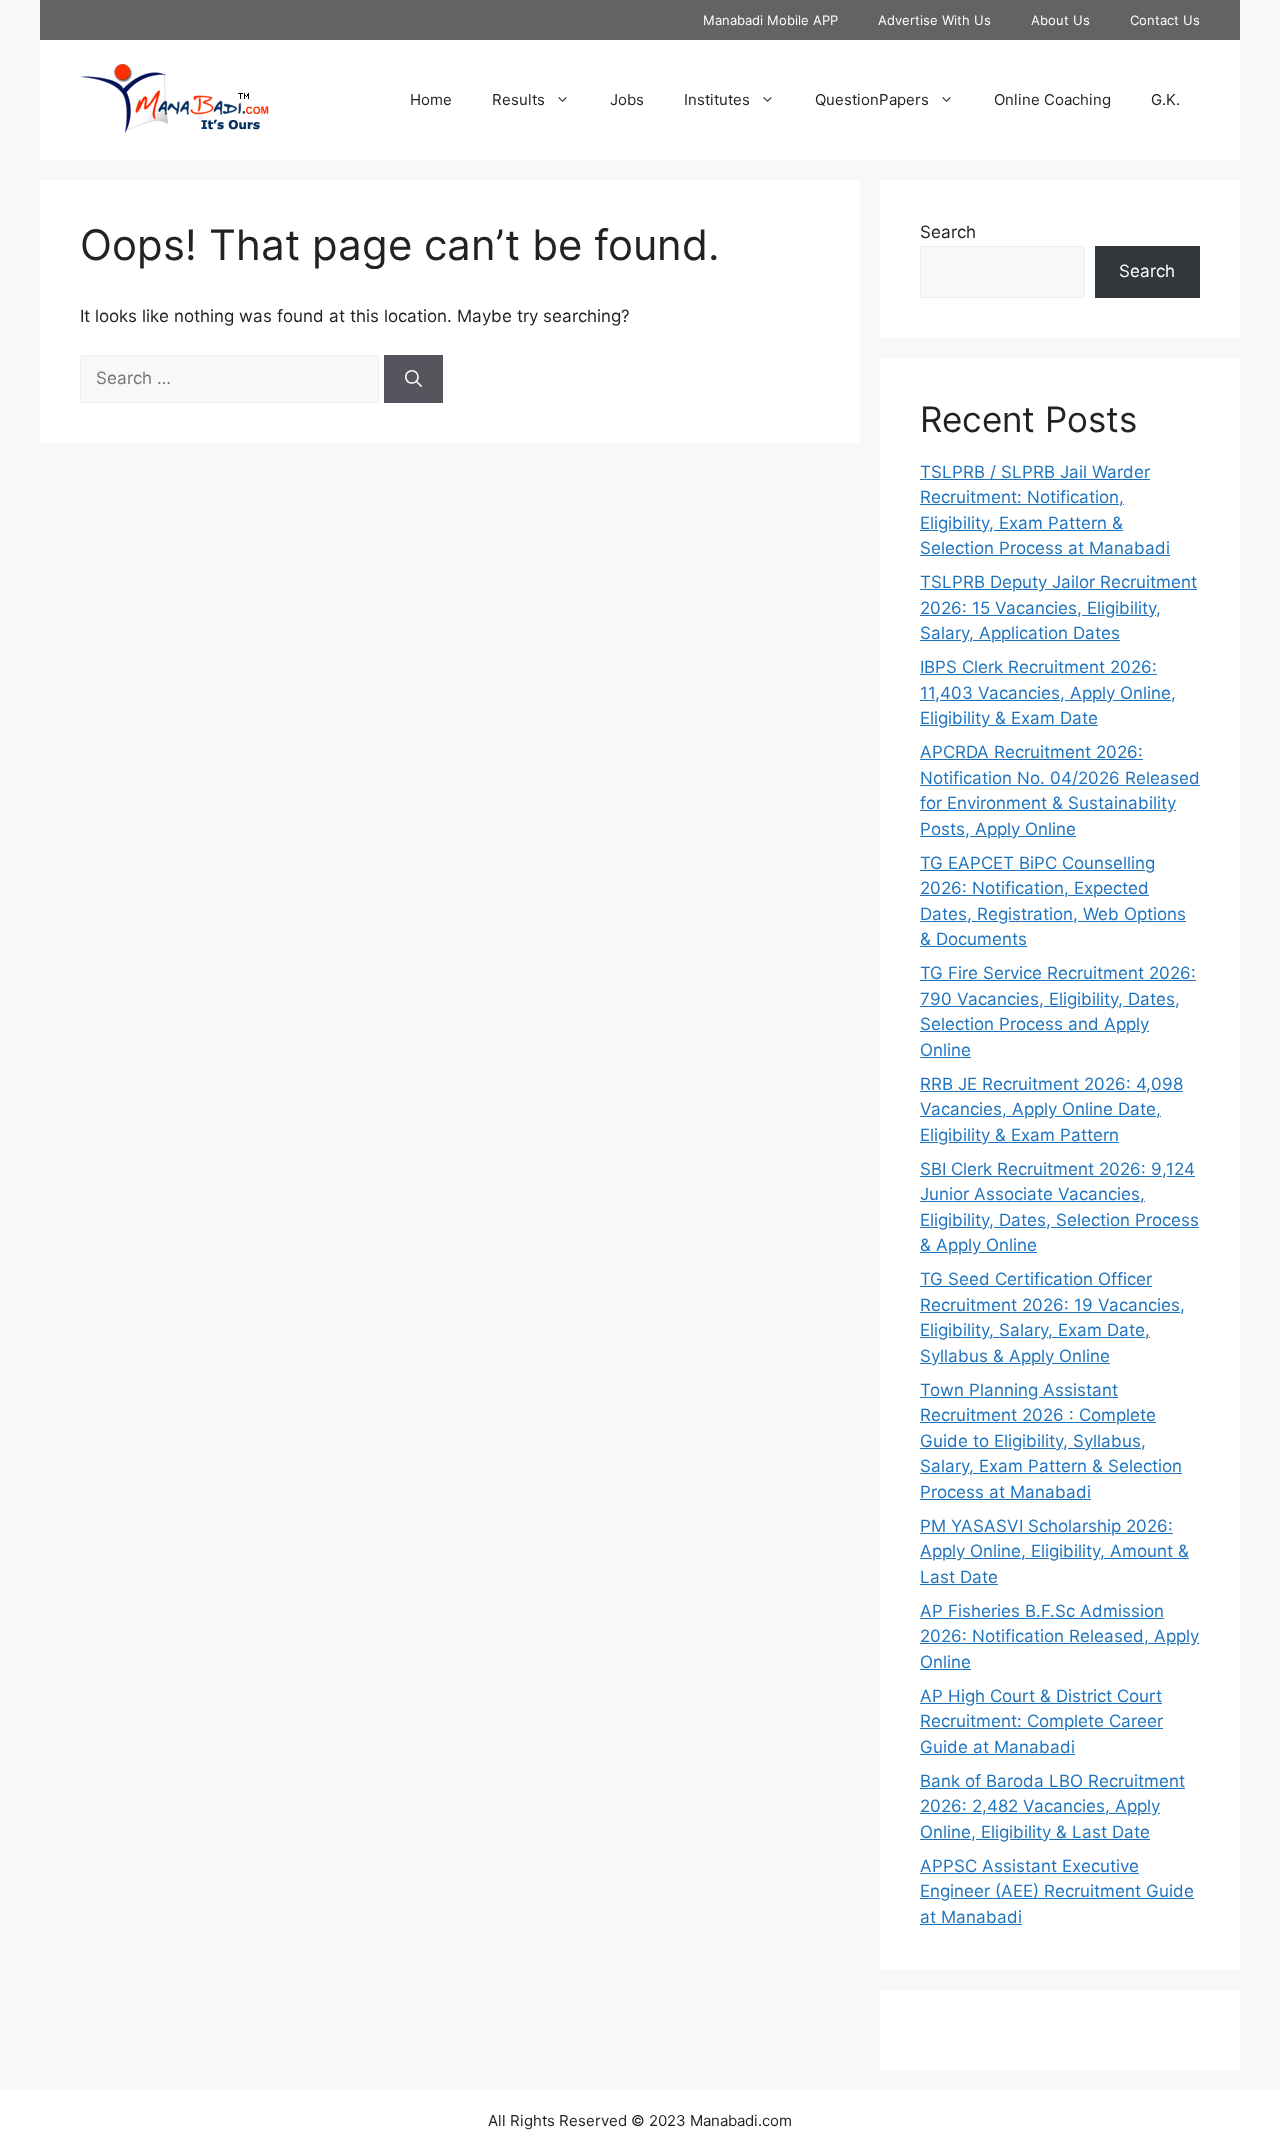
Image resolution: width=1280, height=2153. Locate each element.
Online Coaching (1052, 99)
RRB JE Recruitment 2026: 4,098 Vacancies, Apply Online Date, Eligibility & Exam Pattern (1051, 1109)
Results (518, 99)
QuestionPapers (872, 99)
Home (431, 99)
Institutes (717, 99)
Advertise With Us (934, 20)
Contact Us (1165, 20)
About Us (1060, 20)
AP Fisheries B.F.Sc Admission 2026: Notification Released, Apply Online (1059, 1636)
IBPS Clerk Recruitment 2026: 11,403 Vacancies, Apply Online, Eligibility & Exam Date (1048, 692)
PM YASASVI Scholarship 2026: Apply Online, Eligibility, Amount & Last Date (1054, 1551)
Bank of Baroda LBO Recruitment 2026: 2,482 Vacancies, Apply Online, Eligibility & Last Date (1052, 1806)
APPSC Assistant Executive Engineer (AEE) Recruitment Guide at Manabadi (1057, 1891)
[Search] (413, 379)
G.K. (1165, 99)
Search (948, 232)
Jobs (627, 99)
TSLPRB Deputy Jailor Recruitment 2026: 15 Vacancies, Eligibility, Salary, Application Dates (1058, 607)
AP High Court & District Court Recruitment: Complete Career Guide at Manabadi (1041, 1721)
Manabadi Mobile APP (770, 20)
